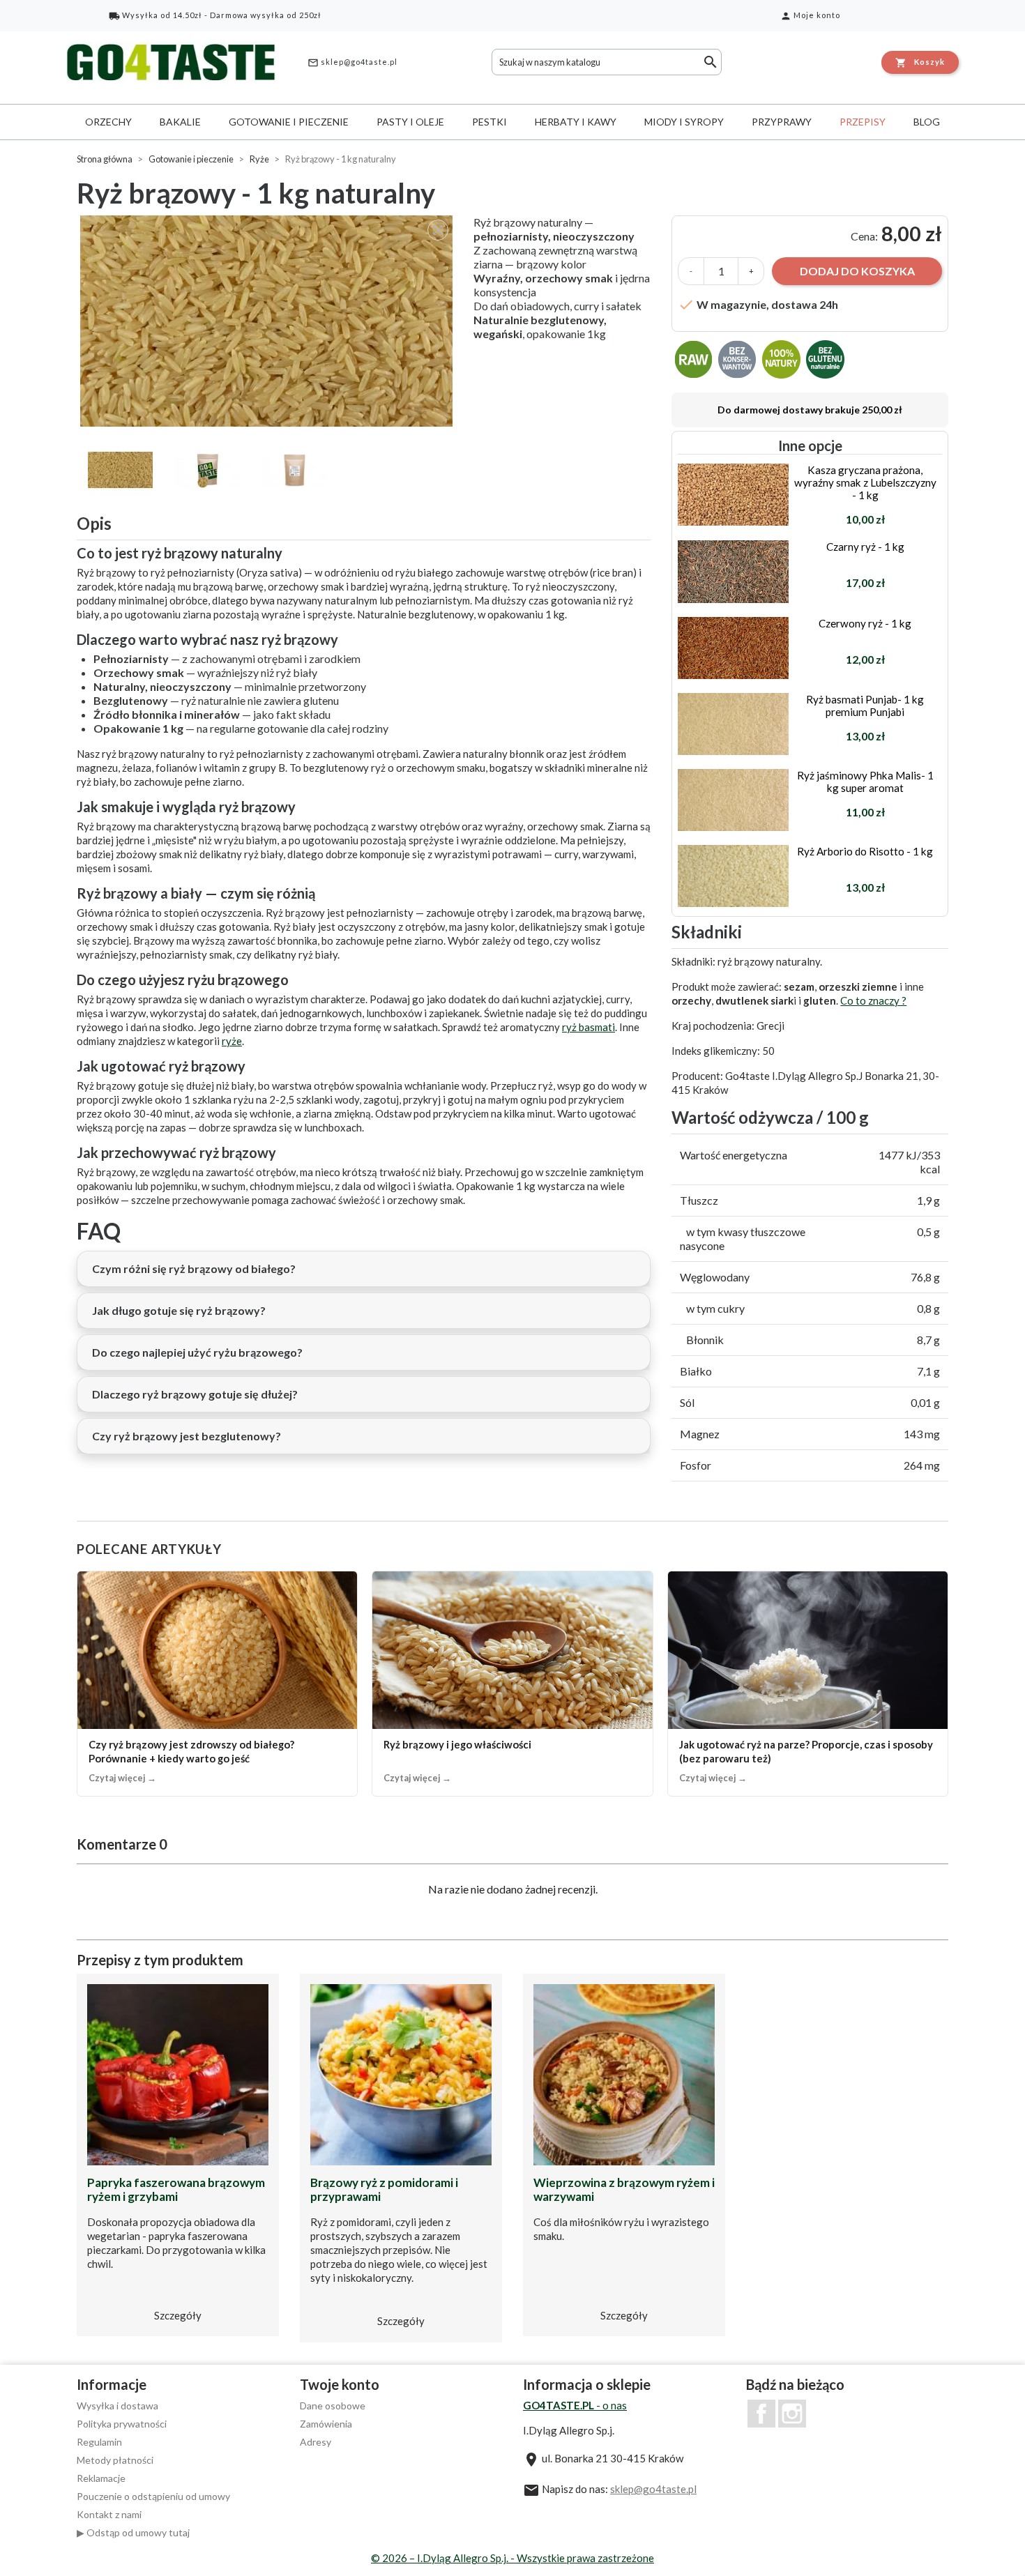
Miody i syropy (684, 122)
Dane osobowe (333, 2406)
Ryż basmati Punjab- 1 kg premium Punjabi (865, 706)
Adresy (316, 2442)
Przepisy (863, 122)
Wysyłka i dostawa (117, 2406)
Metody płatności (115, 2460)
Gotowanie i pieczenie (289, 122)
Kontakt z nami (109, 2514)
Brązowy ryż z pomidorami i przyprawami (384, 2189)
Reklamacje (101, 2478)
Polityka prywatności (122, 2424)
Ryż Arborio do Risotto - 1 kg (865, 851)
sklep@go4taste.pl (352, 63)
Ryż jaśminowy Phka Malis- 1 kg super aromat (865, 782)
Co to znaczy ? (873, 1000)
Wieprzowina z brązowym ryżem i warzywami (624, 2189)
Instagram (792, 2414)
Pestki (489, 122)
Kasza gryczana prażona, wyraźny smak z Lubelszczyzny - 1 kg (865, 482)
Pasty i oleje (410, 122)
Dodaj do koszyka (857, 271)
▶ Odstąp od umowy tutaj (133, 2532)
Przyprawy (782, 122)
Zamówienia (326, 2424)
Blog (927, 122)
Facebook (761, 2414)
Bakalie (180, 122)
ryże (232, 1041)
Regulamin (99, 2442)
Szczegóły (178, 2315)
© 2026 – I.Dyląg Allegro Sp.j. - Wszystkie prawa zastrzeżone (512, 2558)
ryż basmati (589, 1027)
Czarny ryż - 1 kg (865, 547)
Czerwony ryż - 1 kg (865, 623)
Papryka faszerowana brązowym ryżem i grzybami (176, 2189)
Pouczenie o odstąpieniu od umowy (153, 2496)
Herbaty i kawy (576, 122)
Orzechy (108, 122)
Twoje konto (340, 2384)
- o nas (575, 2405)
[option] (268, 321)
